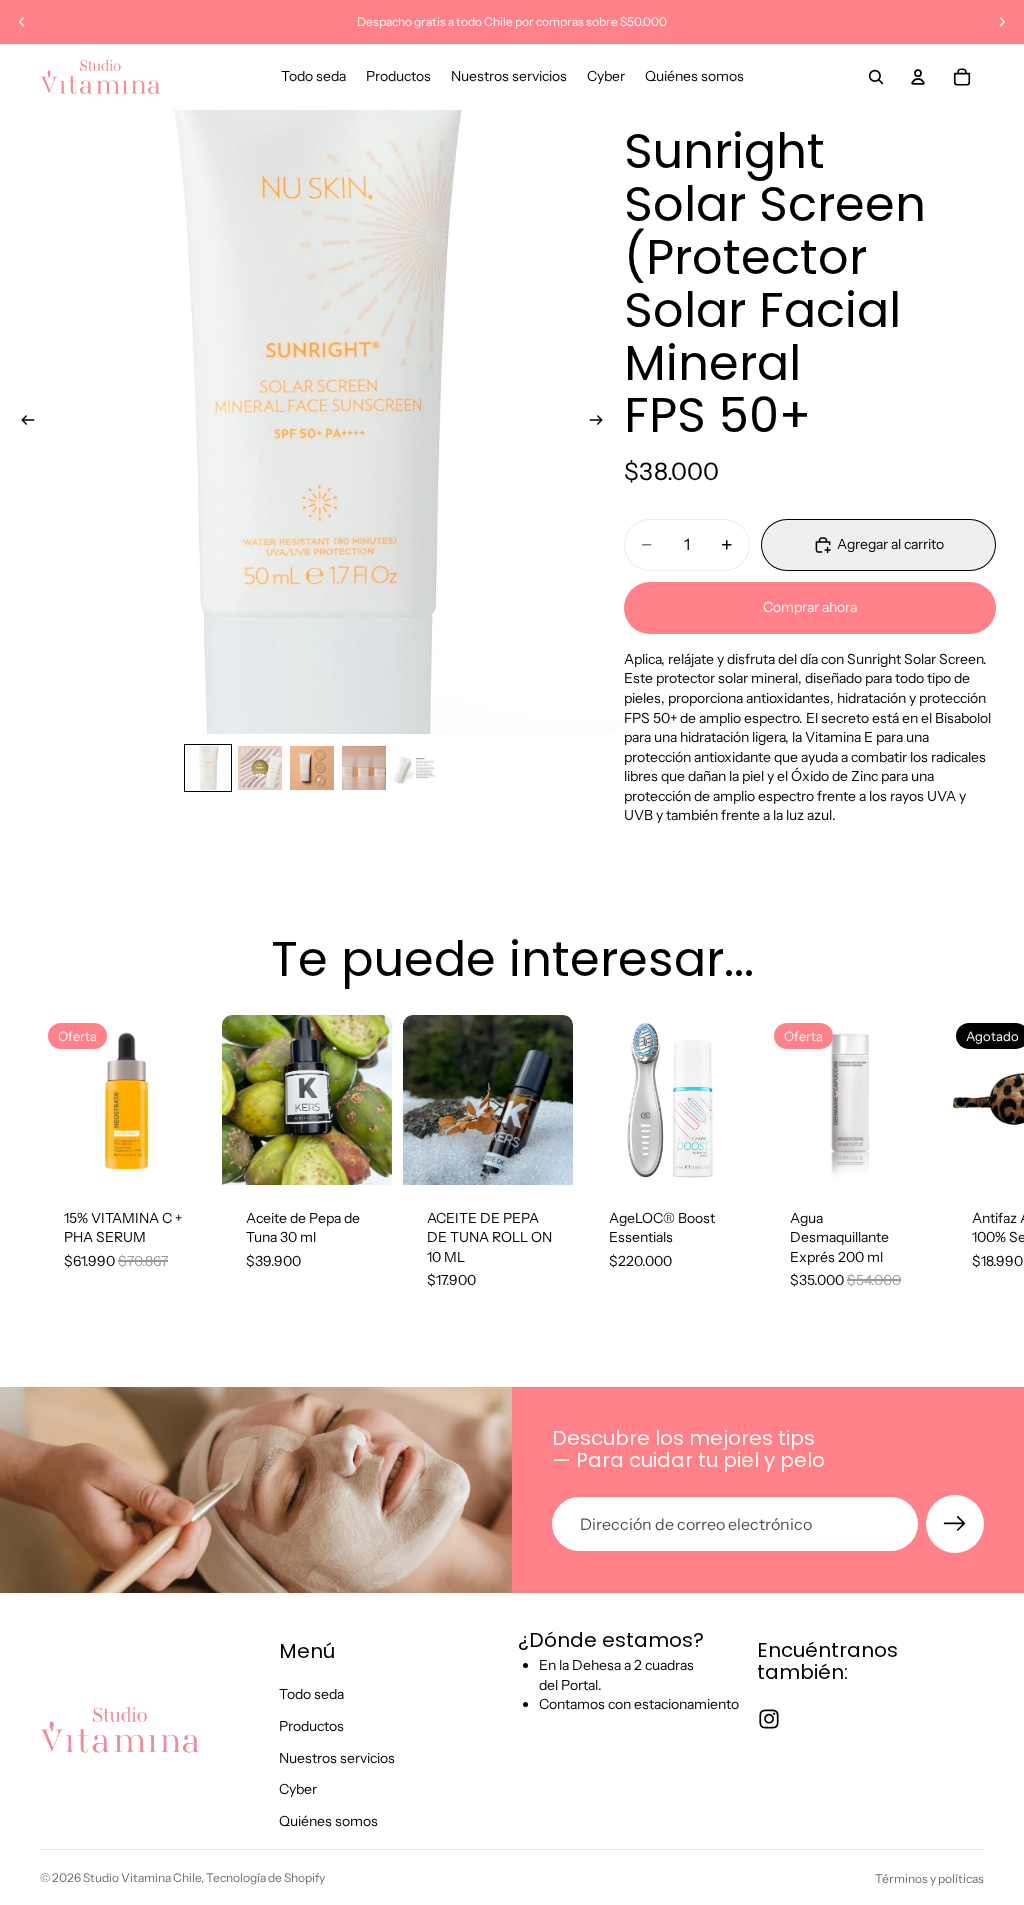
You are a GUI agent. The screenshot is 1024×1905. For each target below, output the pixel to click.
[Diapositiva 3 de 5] (312, 768)
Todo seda (311, 1694)
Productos (311, 1726)
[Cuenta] (918, 77)
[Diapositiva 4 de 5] (364, 768)
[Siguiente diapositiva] (1002, 22)
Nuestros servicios (337, 1757)
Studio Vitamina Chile (142, 1877)
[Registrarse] (955, 1524)
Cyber (298, 1789)
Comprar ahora (810, 607)
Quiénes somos (328, 1821)
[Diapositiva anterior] (22, 22)
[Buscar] (876, 77)
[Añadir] (179, 1154)
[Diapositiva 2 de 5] (260, 768)
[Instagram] (769, 1719)
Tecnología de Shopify (265, 1877)
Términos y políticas (929, 1878)
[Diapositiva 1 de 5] (208, 768)
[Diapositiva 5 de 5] (416, 768)
